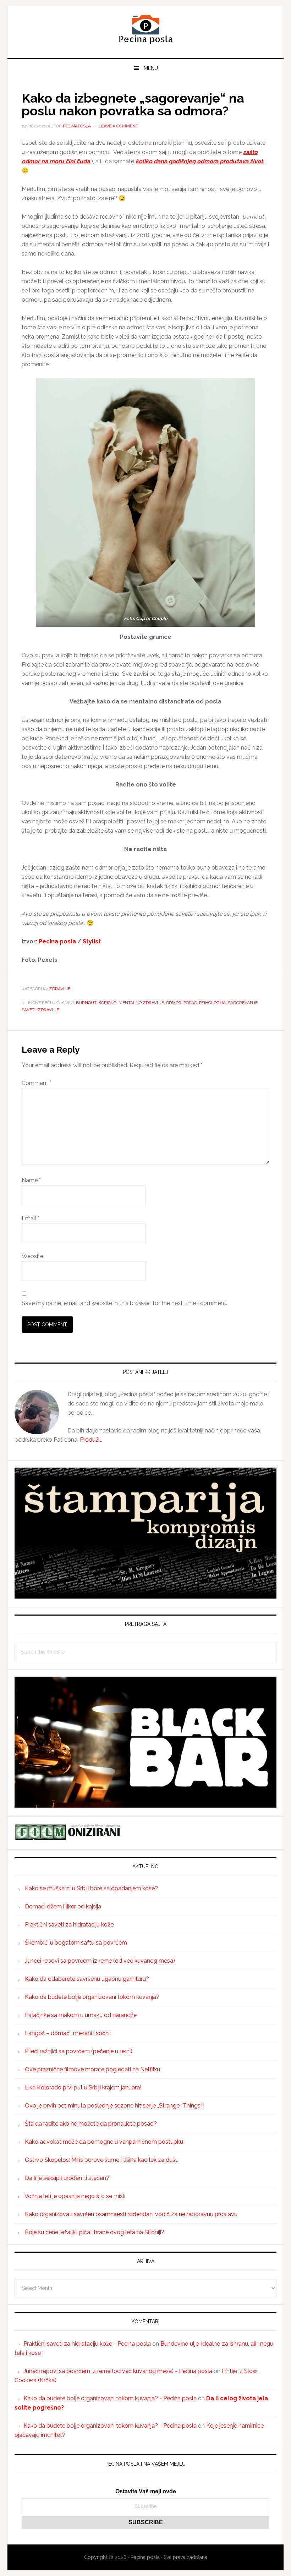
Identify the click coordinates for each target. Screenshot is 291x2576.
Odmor (174, 1003)
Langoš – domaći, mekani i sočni (67, 2033)
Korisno (107, 1003)
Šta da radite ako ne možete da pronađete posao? (91, 2124)
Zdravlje (60, 989)
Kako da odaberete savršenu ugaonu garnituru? (87, 1979)
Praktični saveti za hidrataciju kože (69, 1925)
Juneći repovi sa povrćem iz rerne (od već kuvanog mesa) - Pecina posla (118, 2371)
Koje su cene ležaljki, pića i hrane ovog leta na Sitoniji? (95, 2232)
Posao (190, 1003)
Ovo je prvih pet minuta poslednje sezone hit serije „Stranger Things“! (114, 2106)
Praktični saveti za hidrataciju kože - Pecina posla (87, 2344)
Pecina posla (145, 29)
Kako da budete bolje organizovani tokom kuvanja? (92, 1997)
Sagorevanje (243, 1003)
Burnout (86, 1003)
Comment (37, 1083)
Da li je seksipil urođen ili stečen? (67, 2178)
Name (31, 1180)
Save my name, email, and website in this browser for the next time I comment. (124, 1303)
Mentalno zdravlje (141, 1003)
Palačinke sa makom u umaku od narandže (81, 2015)
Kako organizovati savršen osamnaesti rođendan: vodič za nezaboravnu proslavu (131, 2214)
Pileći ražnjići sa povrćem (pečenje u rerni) (79, 2051)
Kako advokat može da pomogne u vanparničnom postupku (104, 2142)
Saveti (29, 1010)
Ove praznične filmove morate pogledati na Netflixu (92, 2069)
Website (32, 1256)
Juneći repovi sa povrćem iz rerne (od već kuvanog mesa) (100, 1961)
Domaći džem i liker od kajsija (63, 1906)
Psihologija (212, 1003)
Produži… (91, 1440)
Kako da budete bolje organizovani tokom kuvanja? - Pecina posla (110, 2398)
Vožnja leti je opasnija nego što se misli (75, 2196)
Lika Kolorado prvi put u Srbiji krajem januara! (83, 2087)
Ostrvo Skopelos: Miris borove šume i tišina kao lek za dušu (102, 2160)
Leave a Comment (118, 126)
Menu (151, 68)
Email (31, 1218)
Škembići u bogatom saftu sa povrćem (76, 1943)
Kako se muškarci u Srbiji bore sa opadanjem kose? (91, 1888)
